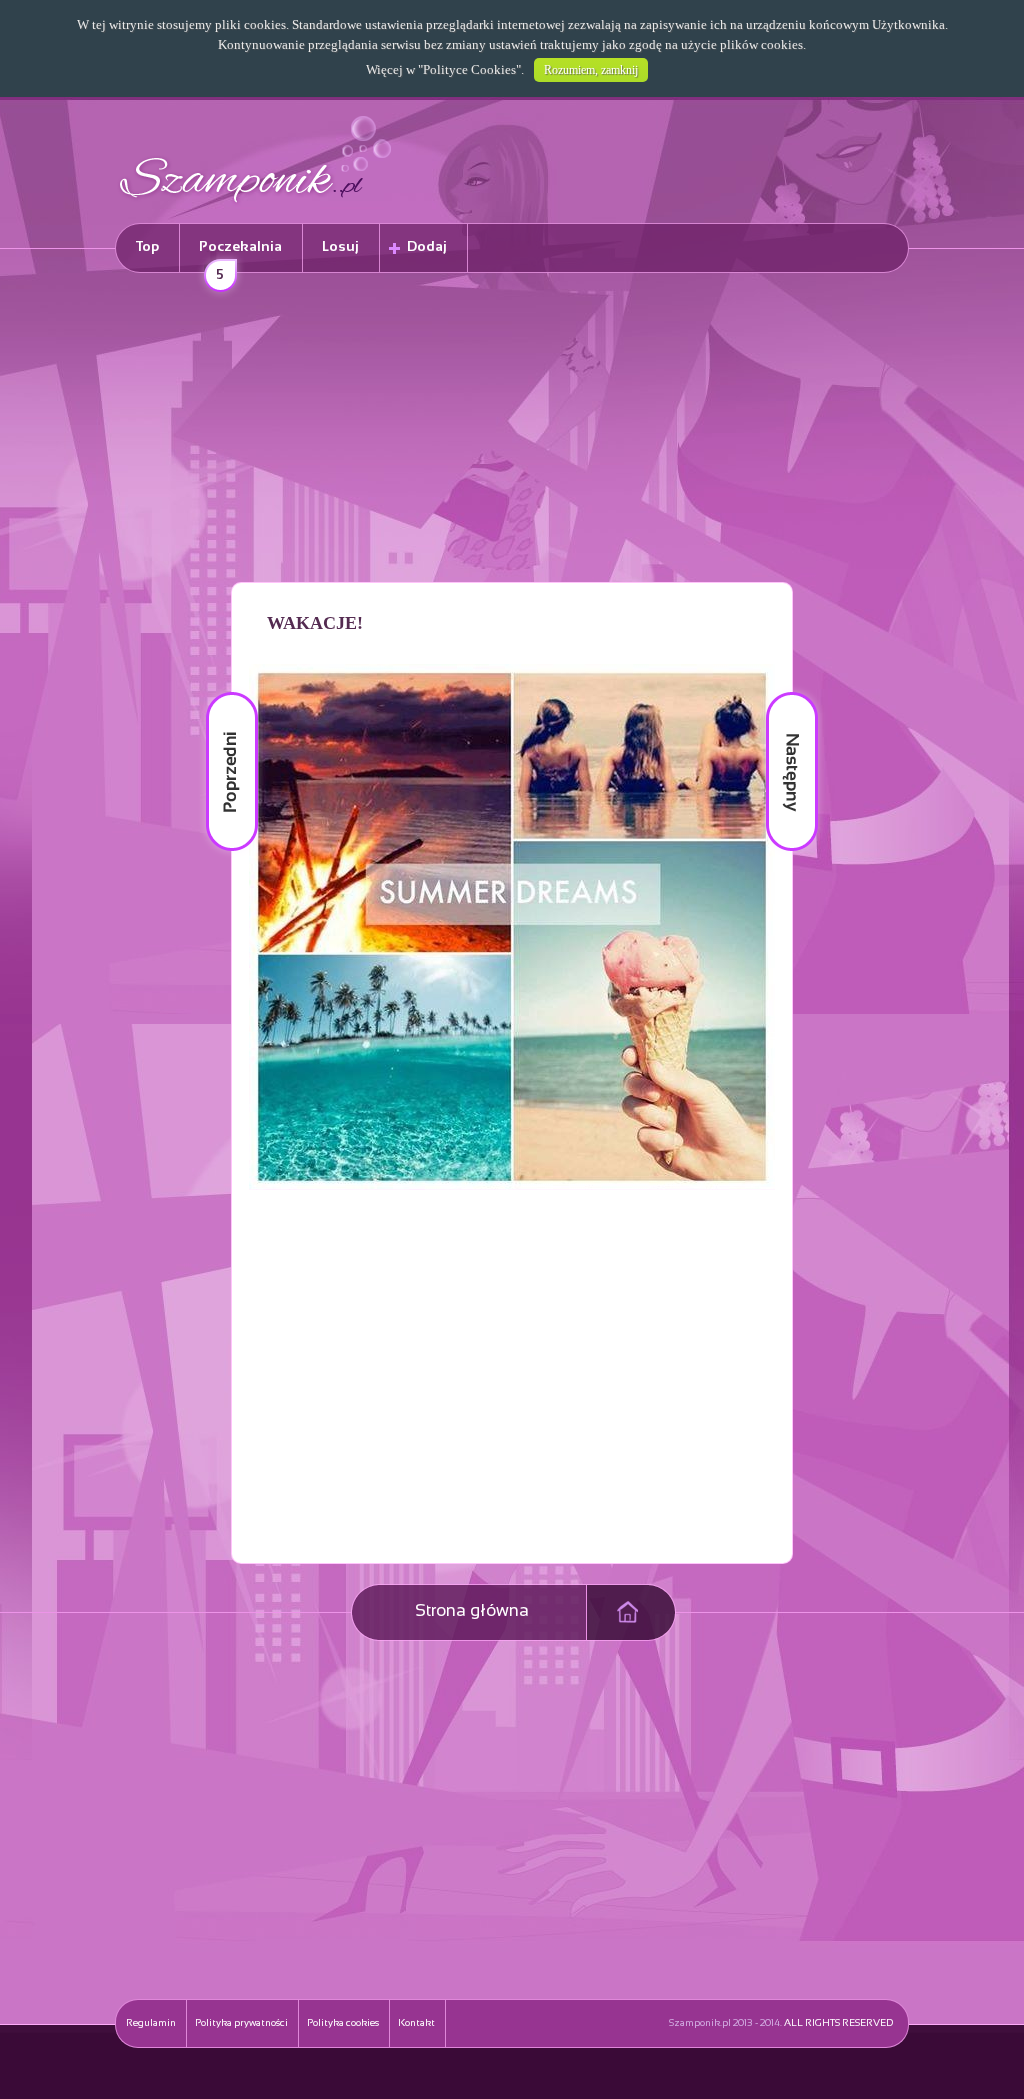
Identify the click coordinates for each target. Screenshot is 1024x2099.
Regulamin (151, 2023)
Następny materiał (778, 692)
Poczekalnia (240, 256)
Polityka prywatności (241, 2023)
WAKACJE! (315, 623)
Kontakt (416, 2023)
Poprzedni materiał (220, 692)
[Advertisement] (512, 431)
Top (147, 247)
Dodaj (427, 247)
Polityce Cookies (469, 69)
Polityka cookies (343, 2023)
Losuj (340, 247)
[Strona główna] (256, 205)
